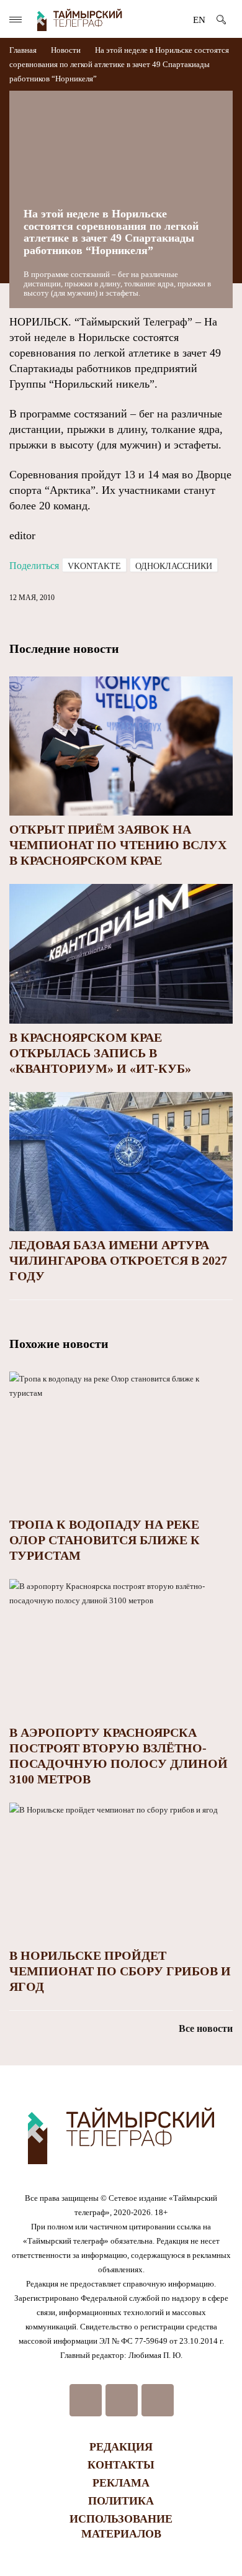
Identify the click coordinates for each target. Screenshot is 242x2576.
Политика (121, 2501)
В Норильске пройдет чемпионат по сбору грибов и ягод (120, 1971)
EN (199, 20)
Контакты (121, 2465)
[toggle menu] (16, 20)
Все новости (206, 2028)
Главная (24, 50)
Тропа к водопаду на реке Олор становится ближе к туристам (105, 1540)
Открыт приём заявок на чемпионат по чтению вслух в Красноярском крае (118, 845)
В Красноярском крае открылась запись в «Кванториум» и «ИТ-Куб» (100, 1053)
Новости (66, 50)
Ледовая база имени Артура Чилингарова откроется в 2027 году (118, 1260)
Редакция (121, 2447)
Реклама (121, 2483)
